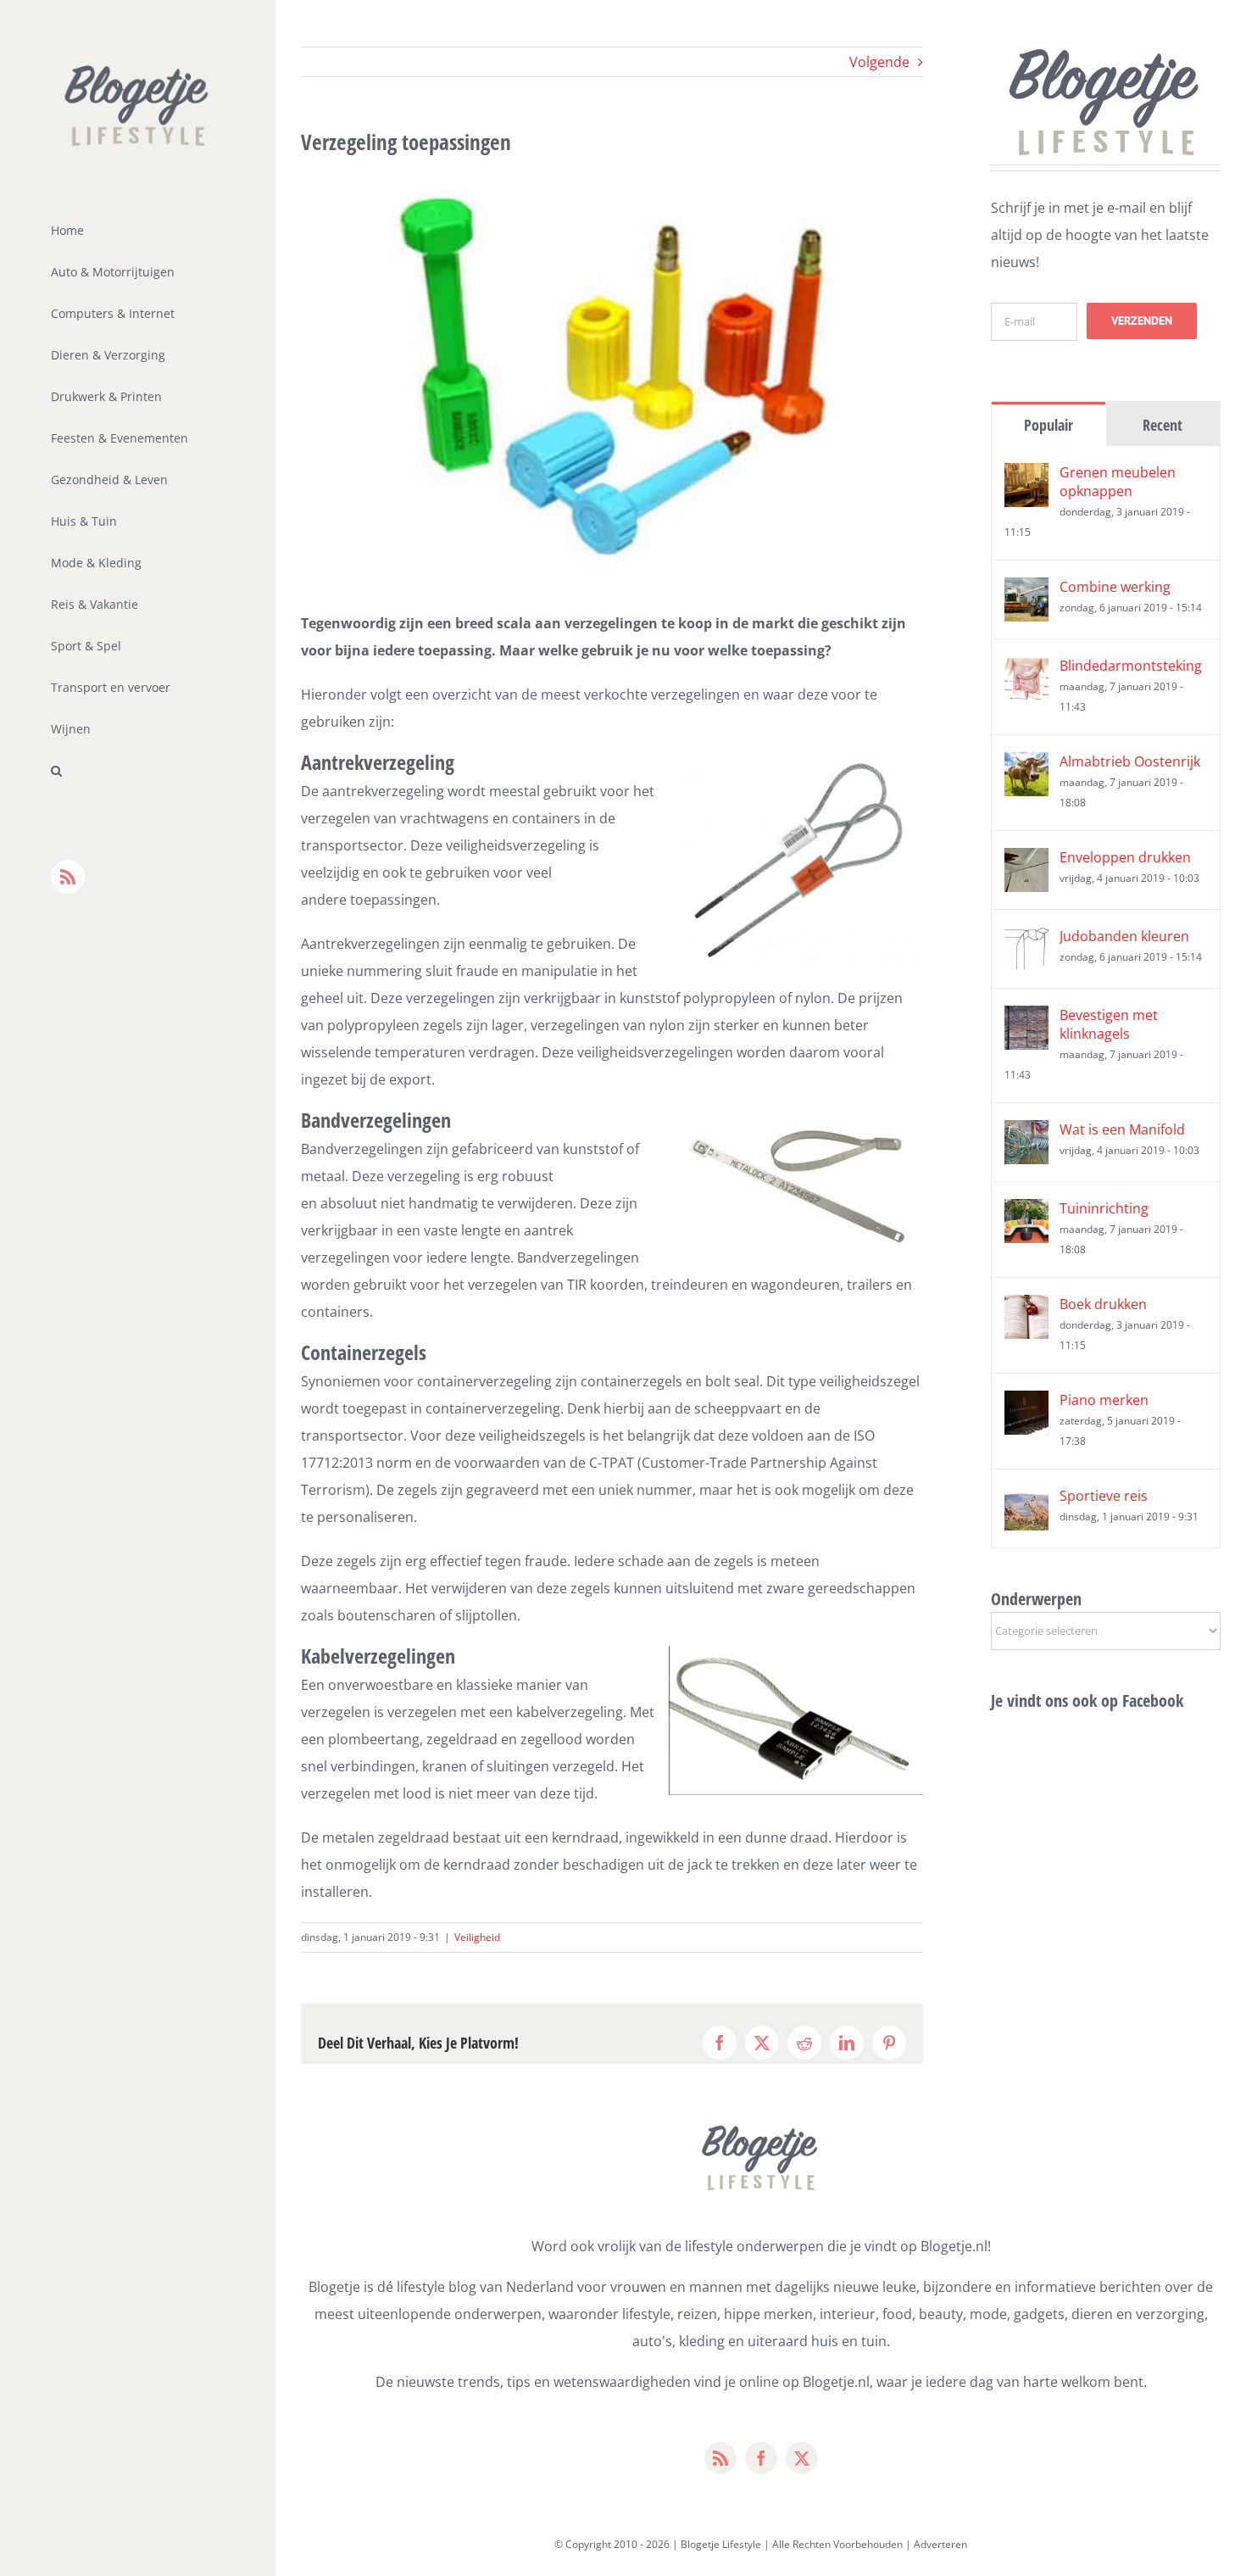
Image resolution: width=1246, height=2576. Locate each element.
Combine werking (1115, 587)
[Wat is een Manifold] (1026, 1134)
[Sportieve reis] (1026, 1500)
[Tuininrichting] (1026, 1213)
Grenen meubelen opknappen (1118, 482)
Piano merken (1104, 1400)
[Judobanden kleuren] (1026, 940)
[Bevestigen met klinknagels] (1026, 1019)
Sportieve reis (1104, 1496)
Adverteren (940, 2544)
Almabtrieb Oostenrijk (1130, 761)
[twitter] (802, 2458)
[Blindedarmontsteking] (1026, 670)
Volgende (879, 62)
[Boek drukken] (1026, 1308)
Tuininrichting (1104, 1208)
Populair (1049, 425)
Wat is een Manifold (1122, 1129)
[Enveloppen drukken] (1026, 861)
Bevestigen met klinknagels (1109, 1024)
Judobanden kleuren (1124, 936)
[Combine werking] (1026, 591)
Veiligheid (477, 1937)
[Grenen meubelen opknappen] (1026, 477)
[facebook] (761, 2458)
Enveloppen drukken (1125, 857)
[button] (138, 771)
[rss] (720, 2458)
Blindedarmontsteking (1131, 666)
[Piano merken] (1026, 1404)
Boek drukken (1103, 1304)
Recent (1163, 425)
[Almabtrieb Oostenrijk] (1026, 766)
